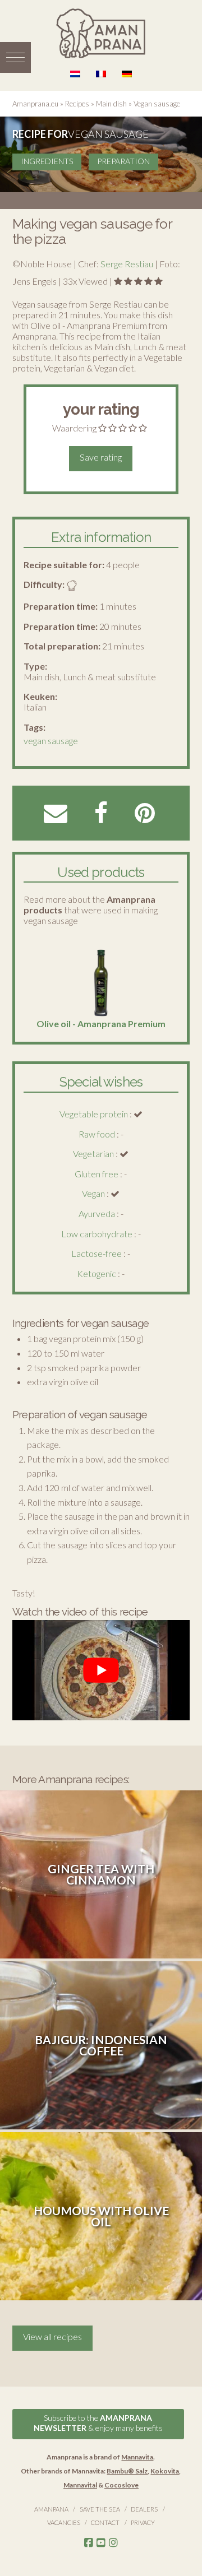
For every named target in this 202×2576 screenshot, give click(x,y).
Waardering (74, 428)
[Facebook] (89, 2543)
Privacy (143, 2522)
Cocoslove (121, 2485)
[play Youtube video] (101, 1670)
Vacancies (64, 2522)
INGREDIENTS (47, 161)
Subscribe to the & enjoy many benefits (98, 2423)
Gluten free (97, 1174)
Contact (105, 2522)
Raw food (97, 1134)
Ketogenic (97, 1273)
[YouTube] (101, 2543)
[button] (15, 57)
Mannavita (137, 2457)
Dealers (144, 2509)
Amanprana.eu (35, 104)
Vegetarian (93, 1154)
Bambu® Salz (127, 2471)
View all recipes (52, 2336)
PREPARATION (123, 161)
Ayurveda (97, 1213)
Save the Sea (100, 2509)
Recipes (77, 104)
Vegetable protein (94, 1114)
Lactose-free (97, 1253)
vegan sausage (51, 741)
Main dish (111, 104)
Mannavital (80, 2485)
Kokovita (165, 2471)
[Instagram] (113, 2543)
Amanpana (51, 2509)
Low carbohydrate (97, 1234)
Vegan (93, 1193)
